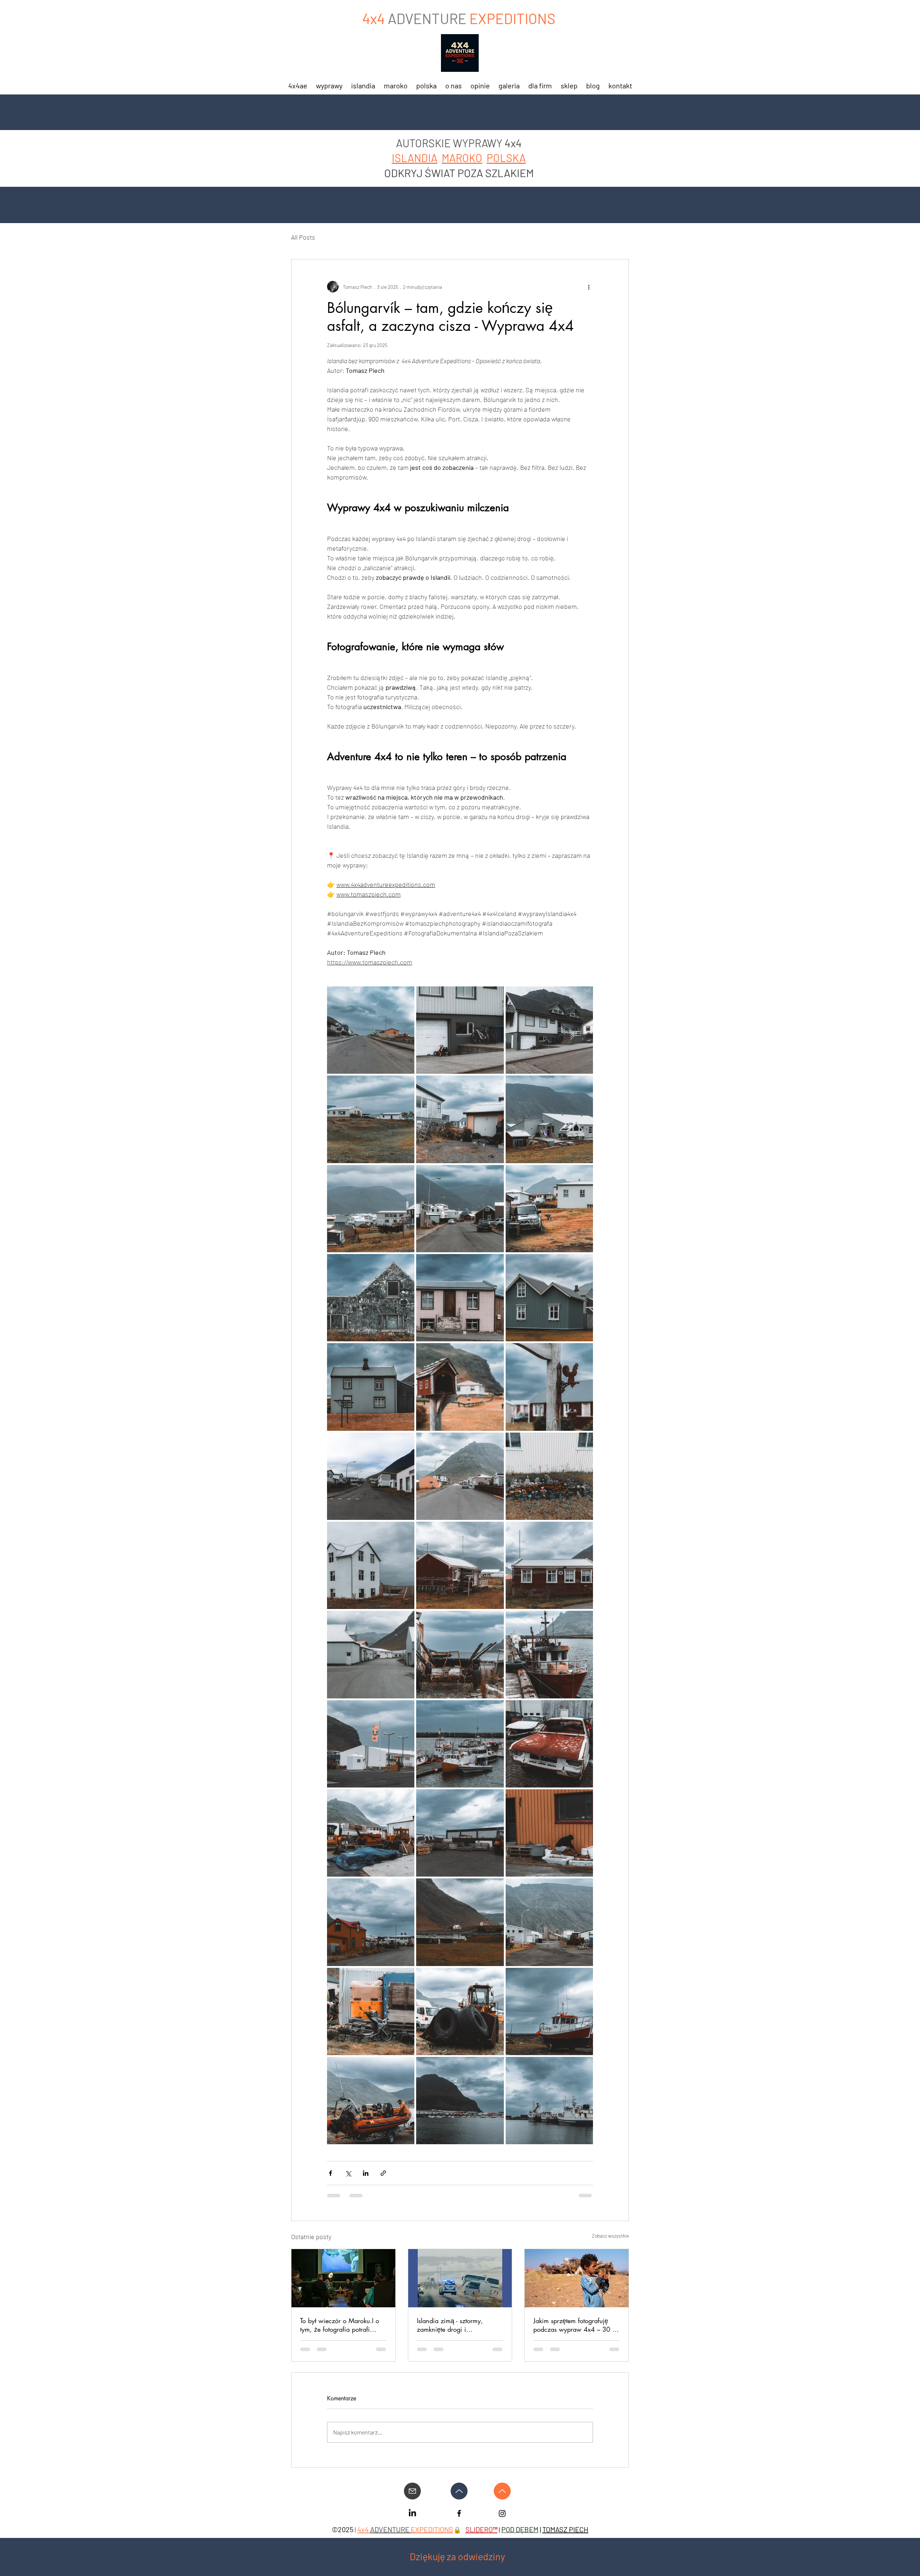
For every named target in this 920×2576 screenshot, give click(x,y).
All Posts (303, 237)
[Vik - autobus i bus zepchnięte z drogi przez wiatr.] (460, 2278)
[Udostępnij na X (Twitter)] (348, 2173)
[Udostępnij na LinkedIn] (366, 2173)
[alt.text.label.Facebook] (412, 2513)
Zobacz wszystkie (610, 2236)
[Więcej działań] (589, 287)
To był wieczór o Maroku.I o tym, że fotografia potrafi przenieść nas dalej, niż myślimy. (340, 2325)
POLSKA (506, 158)
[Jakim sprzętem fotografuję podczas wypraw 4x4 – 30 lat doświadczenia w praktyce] (577, 2278)
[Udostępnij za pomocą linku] (383, 2173)
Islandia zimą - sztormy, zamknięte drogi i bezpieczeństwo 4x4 (450, 2325)
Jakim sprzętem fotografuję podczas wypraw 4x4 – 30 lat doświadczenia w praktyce (576, 2325)
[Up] (459, 2491)
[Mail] (412, 2491)
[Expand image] (371, 1030)
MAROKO (462, 158)
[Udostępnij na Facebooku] (330, 2173)
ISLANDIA (415, 158)
